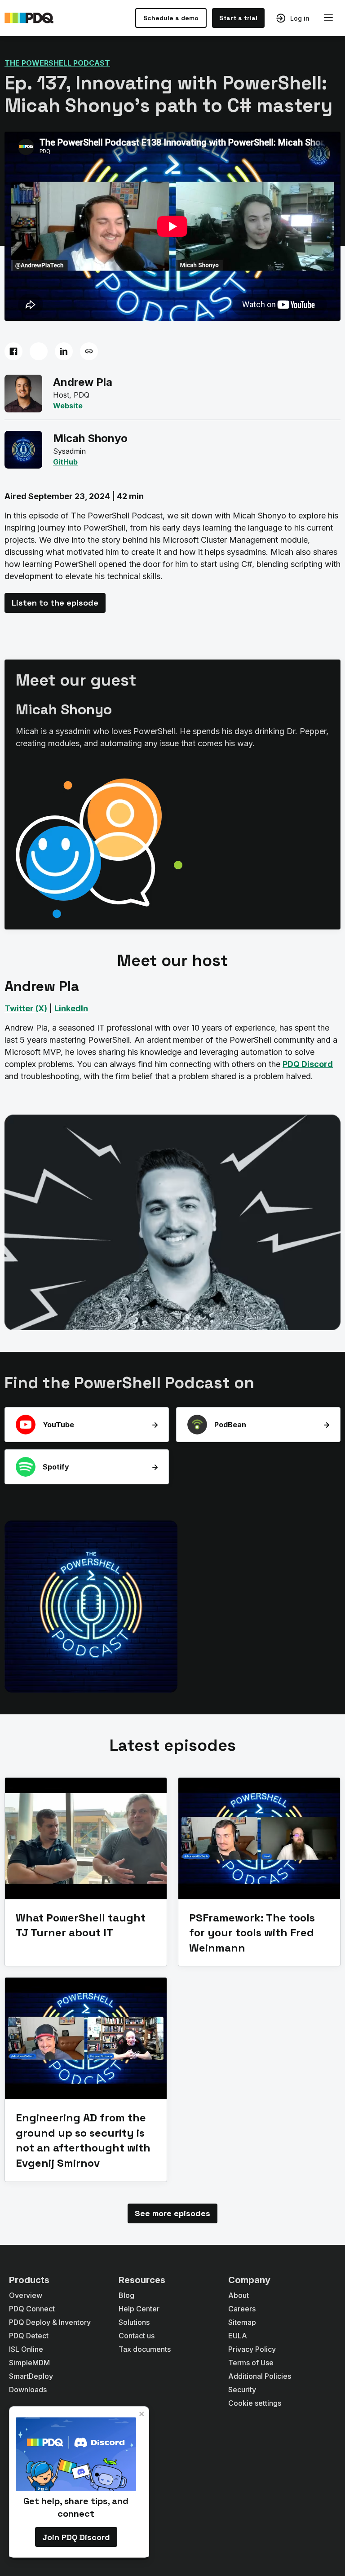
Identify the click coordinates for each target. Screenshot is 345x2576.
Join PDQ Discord (76, 2537)
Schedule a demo (171, 18)
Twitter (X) (26, 1008)
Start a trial (238, 18)
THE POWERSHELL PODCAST (57, 63)
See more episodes (172, 2213)
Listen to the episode (55, 603)
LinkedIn (71, 1008)
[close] (142, 2414)
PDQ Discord (308, 1064)
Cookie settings (255, 2403)
